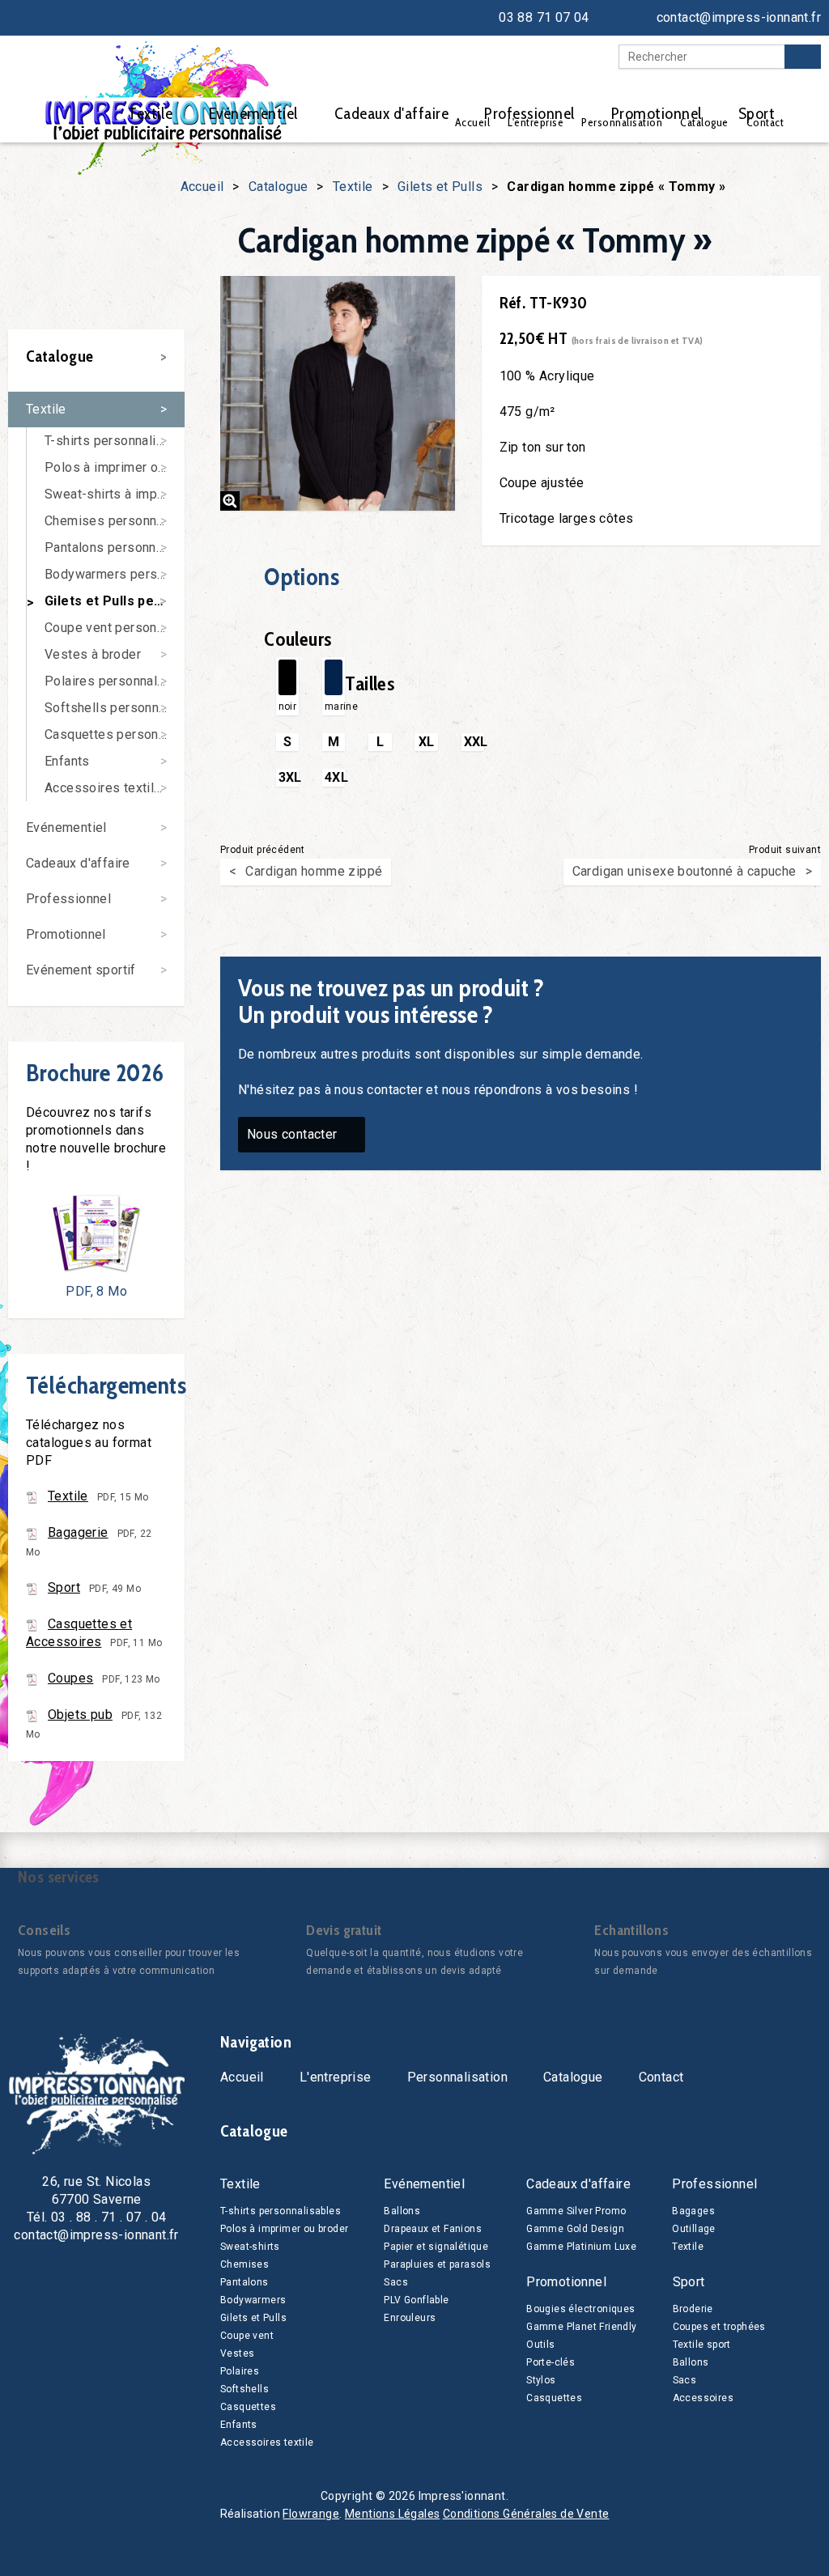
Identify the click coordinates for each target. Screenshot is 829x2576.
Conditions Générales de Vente (526, 2514)
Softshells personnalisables (115, 708)
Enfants (67, 761)
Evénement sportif (81, 970)
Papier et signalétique (436, 2247)
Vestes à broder (93, 654)
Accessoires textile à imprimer (115, 788)
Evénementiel (254, 113)
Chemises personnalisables (115, 521)
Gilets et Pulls (440, 187)
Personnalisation (457, 2077)
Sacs (396, 2282)
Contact (661, 2077)
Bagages (693, 2211)
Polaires (240, 2371)
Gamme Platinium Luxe (581, 2247)
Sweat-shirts (250, 2247)
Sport (757, 113)
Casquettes (248, 2407)
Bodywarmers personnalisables (115, 574)
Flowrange (311, 2514)
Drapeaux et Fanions (433, 2229)
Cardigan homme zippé (314, 871)
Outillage (694, 2229)
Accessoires (703, 2398)
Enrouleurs (410, 2318)
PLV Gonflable (416, 2300)
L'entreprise (336, 2077)
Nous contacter (292, 1134)
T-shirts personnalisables (115, 441)
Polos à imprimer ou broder (115, 467)
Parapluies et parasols (437, 2264)
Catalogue (278, 187)
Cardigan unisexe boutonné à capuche (684, 871)
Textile (151, 113)
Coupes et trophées (719, 2327)
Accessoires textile (267, 2442)
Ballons (402, 2211)
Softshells (244, 2389)
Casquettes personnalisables (115, 734)
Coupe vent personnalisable (115, 628)
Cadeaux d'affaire (392, 113)
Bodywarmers (253, 2300)
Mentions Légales (392, 2514)
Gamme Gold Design (575, 2229)
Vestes (237, 2353)
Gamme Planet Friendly (581, 2327)
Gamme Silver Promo (576, 2211)
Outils (540, 2345)
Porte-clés (551, 2362)
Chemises (244, 2264)
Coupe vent (247, 2336)
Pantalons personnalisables (115, 547)
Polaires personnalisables (115, 681)
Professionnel (530, 113)
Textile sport (702, 2345)
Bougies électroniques (580, 2309)
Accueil (202, 187)
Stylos (541, 2380)
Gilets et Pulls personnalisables (115, 601)
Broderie (693, 2309)
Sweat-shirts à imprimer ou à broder (115, 494)
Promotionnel (657, 113)
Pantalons (244, 2282)
